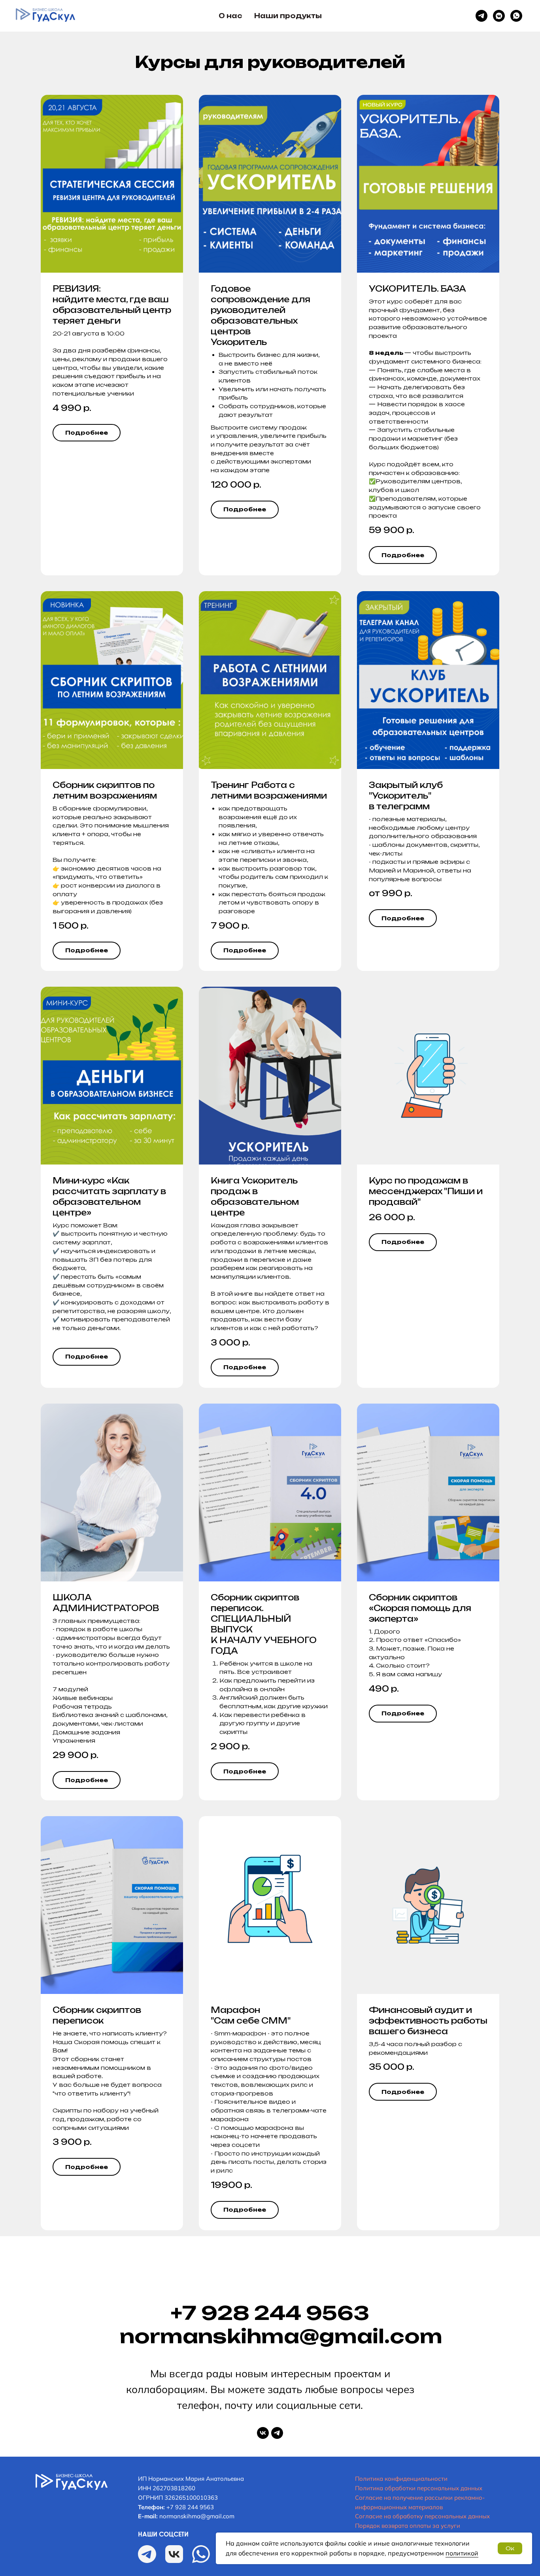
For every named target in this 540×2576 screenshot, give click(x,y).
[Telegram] (481, 16)
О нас (230, 16)
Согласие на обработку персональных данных (422, 2516)
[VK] (499, 16)
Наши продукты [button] (288, 16)
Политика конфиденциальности (401, 2479)
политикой (462, 2553)
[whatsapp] (516, 16)
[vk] (263, 2433)
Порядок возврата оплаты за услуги (408, 2526)
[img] (72, 2482)
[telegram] (277, 2433)
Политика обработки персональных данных (419, 2488)
